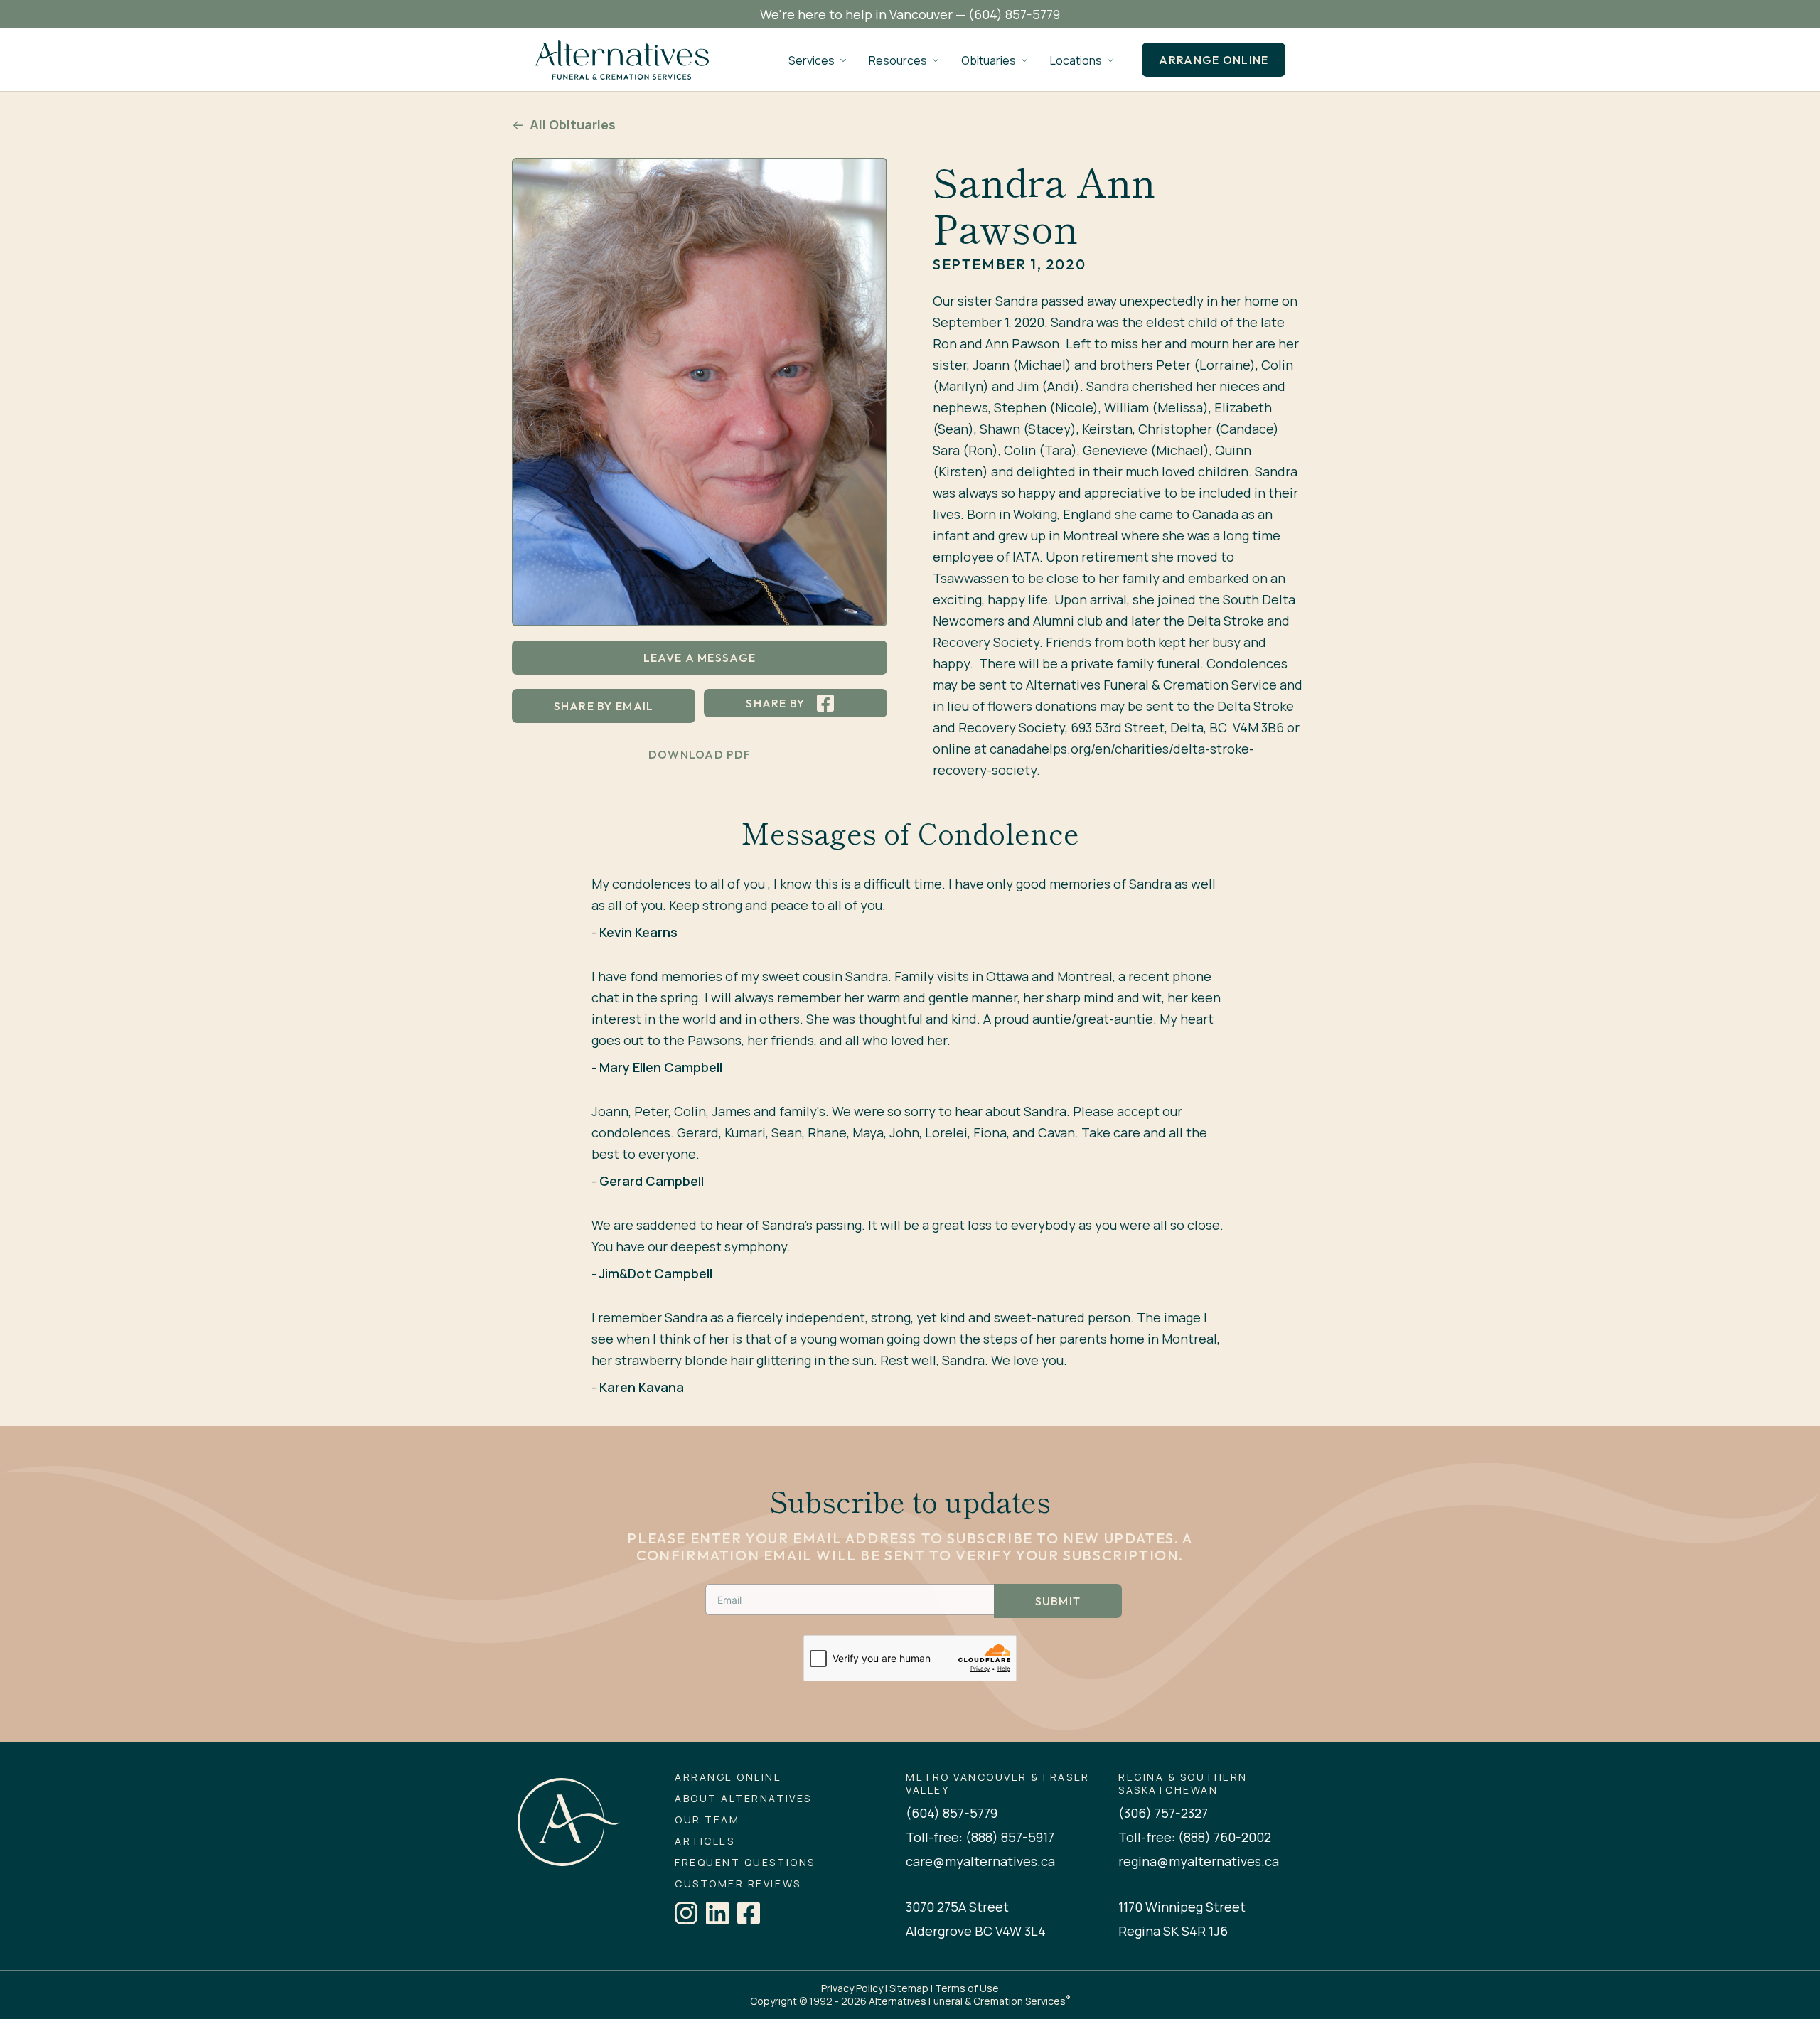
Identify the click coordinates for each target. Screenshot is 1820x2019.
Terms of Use (967, 1988)
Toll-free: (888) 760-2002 (1195, 1837)
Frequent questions (745, 1863)
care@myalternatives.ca (980, 1861)
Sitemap (909, 1988)
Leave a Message (700, 658)
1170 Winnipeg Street (1182, 1907)
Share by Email (604, 706)
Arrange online (1214, 60)
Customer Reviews (738, 1884)
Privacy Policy (852, 1988)
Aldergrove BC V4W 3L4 (976, 1931)
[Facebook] (749, 1913)
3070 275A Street (957, 1907)
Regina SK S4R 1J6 (1173, 1931)
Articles (705, 1841)
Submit (1058, 1601)
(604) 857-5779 (1014, 14)
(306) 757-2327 (1163, 1813)
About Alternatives (743, 1799)
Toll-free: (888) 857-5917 (980, 1837)
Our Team (707, 1820)
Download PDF (700, 754)
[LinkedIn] (717, 1913)
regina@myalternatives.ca (1199, 1861)
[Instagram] (686, 1913)
